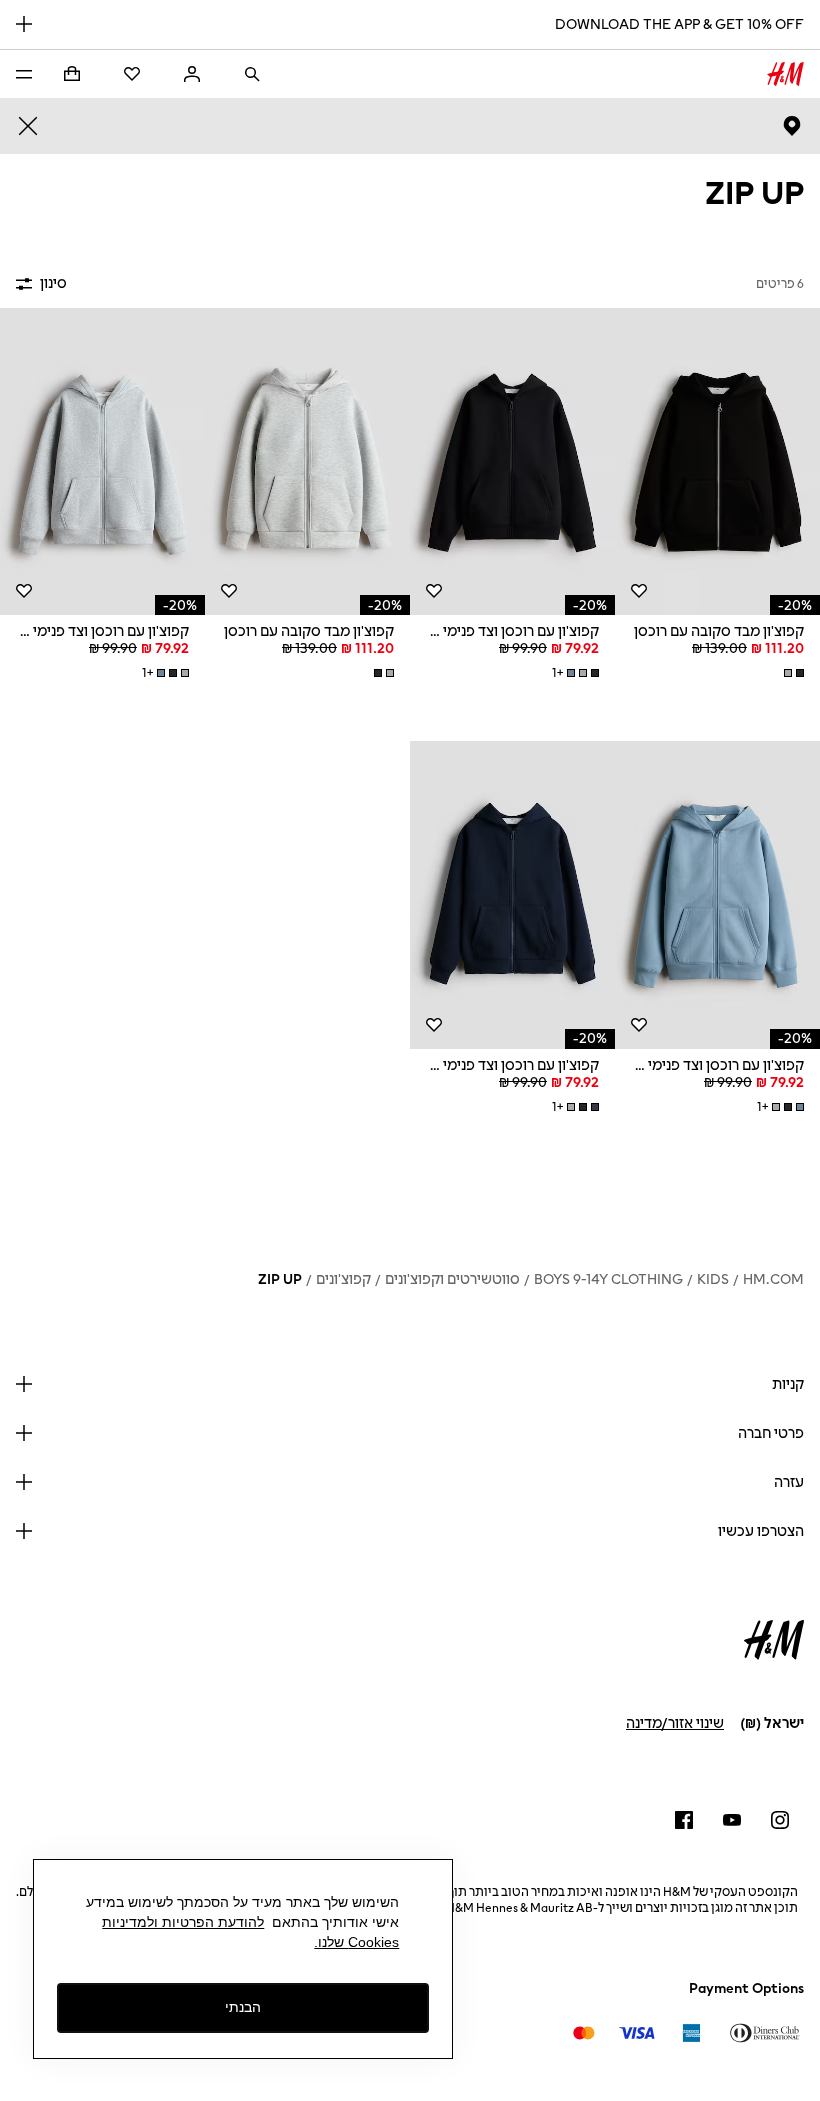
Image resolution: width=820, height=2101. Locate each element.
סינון (53, 283)
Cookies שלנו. (356, 1942)
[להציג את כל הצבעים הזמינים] (792, 673)
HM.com (773, 1279)
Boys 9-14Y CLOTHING (608, 1279)
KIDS (713, 1279)
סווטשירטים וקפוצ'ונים (452, 1279)
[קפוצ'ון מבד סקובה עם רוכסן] (717, 462)
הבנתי (243, 2007)
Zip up (280, 1279)
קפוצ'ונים (343, 1279)
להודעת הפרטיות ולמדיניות (183, 1922)
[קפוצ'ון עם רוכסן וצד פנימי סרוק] (512, 462)
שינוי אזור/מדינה (675, 1723)
